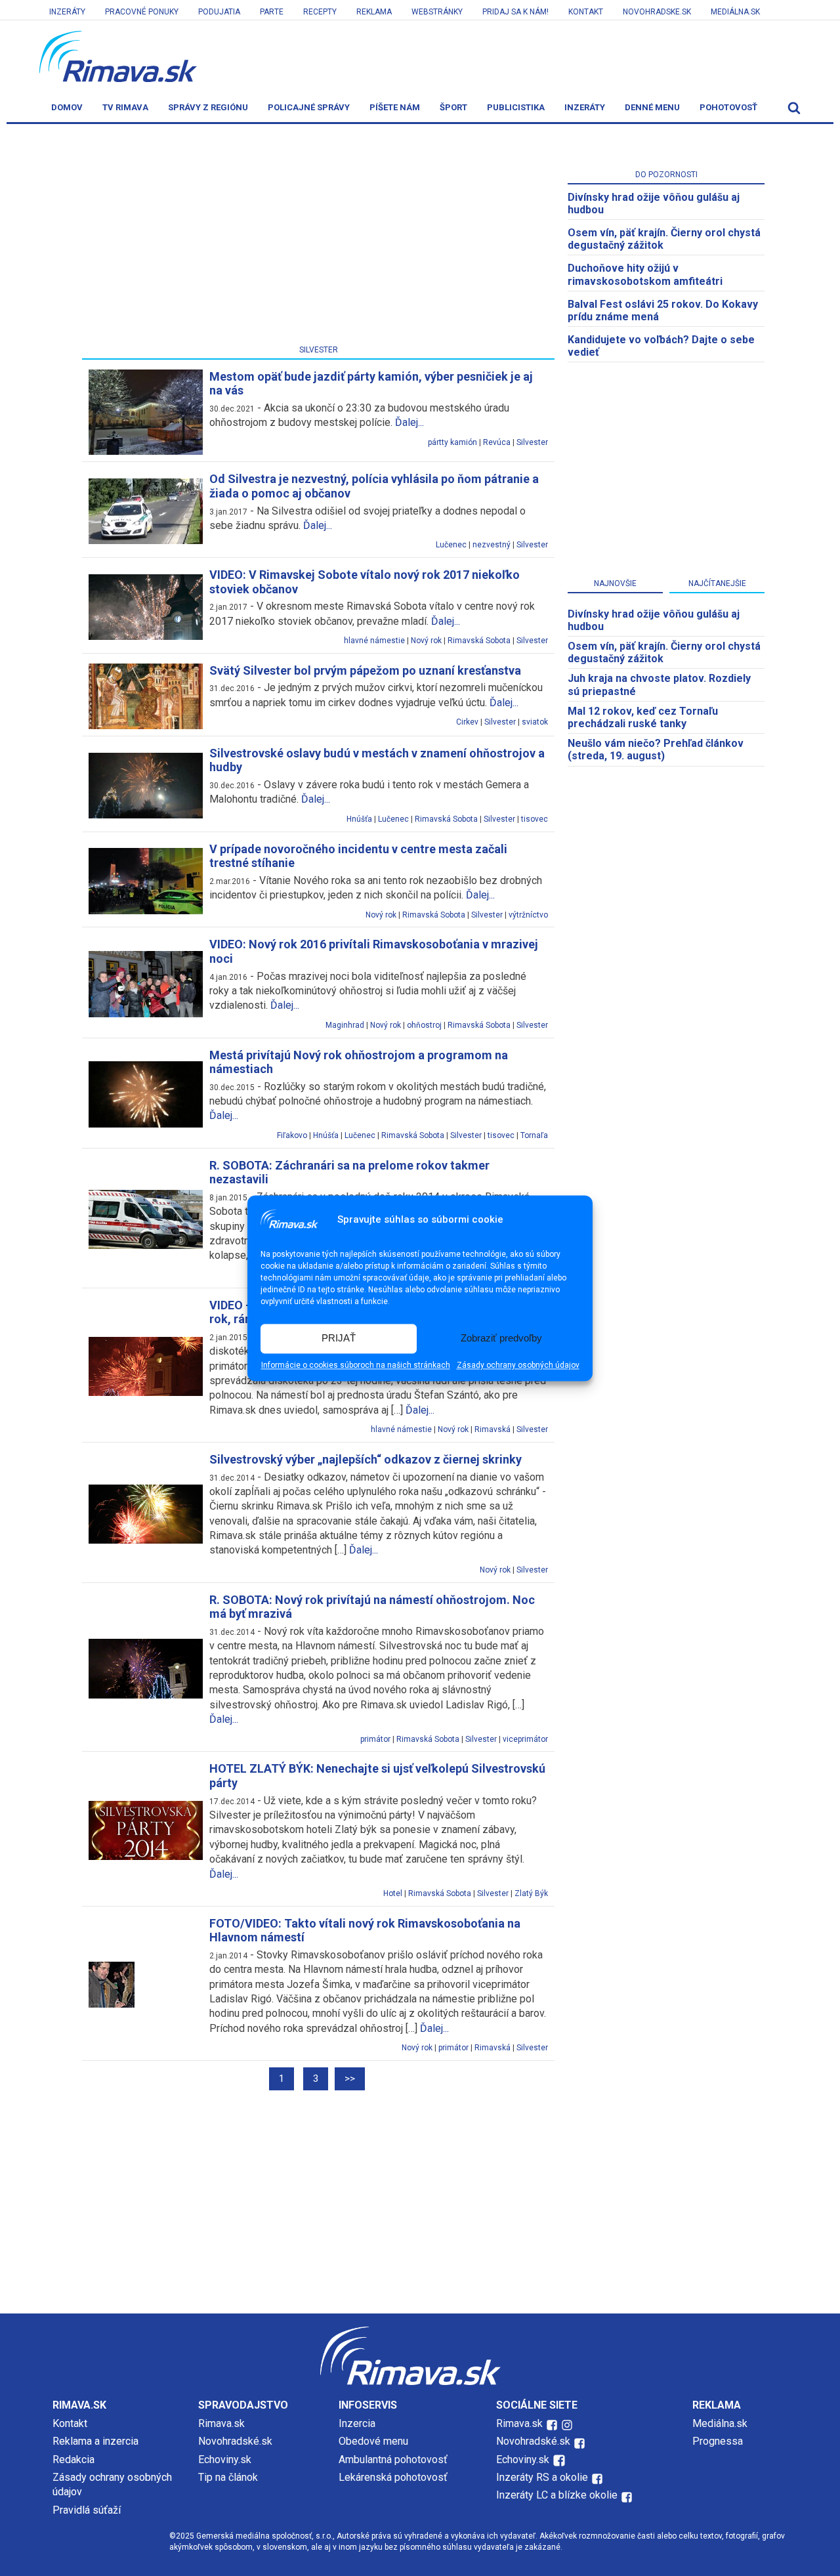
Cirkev (467, 722)
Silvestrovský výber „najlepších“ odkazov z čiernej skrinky (366, 1459)
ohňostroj (424, 1025)
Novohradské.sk (235, 2441)
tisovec (535, 819)
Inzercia (357, 2423)
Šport (453, 107)
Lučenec (451, 545)
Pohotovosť (728, 107)
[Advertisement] (318, 237)
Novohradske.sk (657, 12)
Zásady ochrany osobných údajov (518, 1365)
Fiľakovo (292, 1135)
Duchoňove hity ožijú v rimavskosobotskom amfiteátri (645, 274)
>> (350, 2079)
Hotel (393, 1893)
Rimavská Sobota (479, 641)
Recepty (320, 12)
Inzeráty (67, 12)
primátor (375, 1739)
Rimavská (493, 1429)
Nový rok (426, 641)
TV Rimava (125, 107)
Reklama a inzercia (95, 2441)
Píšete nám (395, 107)
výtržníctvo (528, 915)
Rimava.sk (221, 2423)
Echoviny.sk (225, 2460)
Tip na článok (228, 2477)
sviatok (535, 722)
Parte (272, 12)
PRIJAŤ (339, 1339)
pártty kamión (452, 442)
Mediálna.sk (735, 12)
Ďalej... (409, 422)
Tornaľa (534, 1135)
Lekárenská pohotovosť (394, 2477)
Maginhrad (345, 1025)
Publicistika (516, 107)
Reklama (374, 12)
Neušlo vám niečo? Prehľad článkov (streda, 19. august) (656, 750)
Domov (67, 107)
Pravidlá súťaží (87, 2510)
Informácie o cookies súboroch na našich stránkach (356, 1365)
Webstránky (437, 12)
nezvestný (492, 545)
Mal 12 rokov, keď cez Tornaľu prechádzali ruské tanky (643, 717)
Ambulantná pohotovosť (394, 2460)
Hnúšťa (359, 819)
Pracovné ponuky (142, 12)
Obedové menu (373, 2441)
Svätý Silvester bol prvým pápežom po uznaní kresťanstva (365, 670)
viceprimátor (525, 1739)
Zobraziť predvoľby (501, 1339)
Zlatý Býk (531, 1893)
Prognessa (718, 2441)
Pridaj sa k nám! (515, 12)
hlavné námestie (374, 641)
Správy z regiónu (208, 107)
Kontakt (586, 12)
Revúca (497, 442)
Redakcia (73, 2460)
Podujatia (219, 12)
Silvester (532, 442)
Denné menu (652, 107)
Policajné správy (309, 107)
